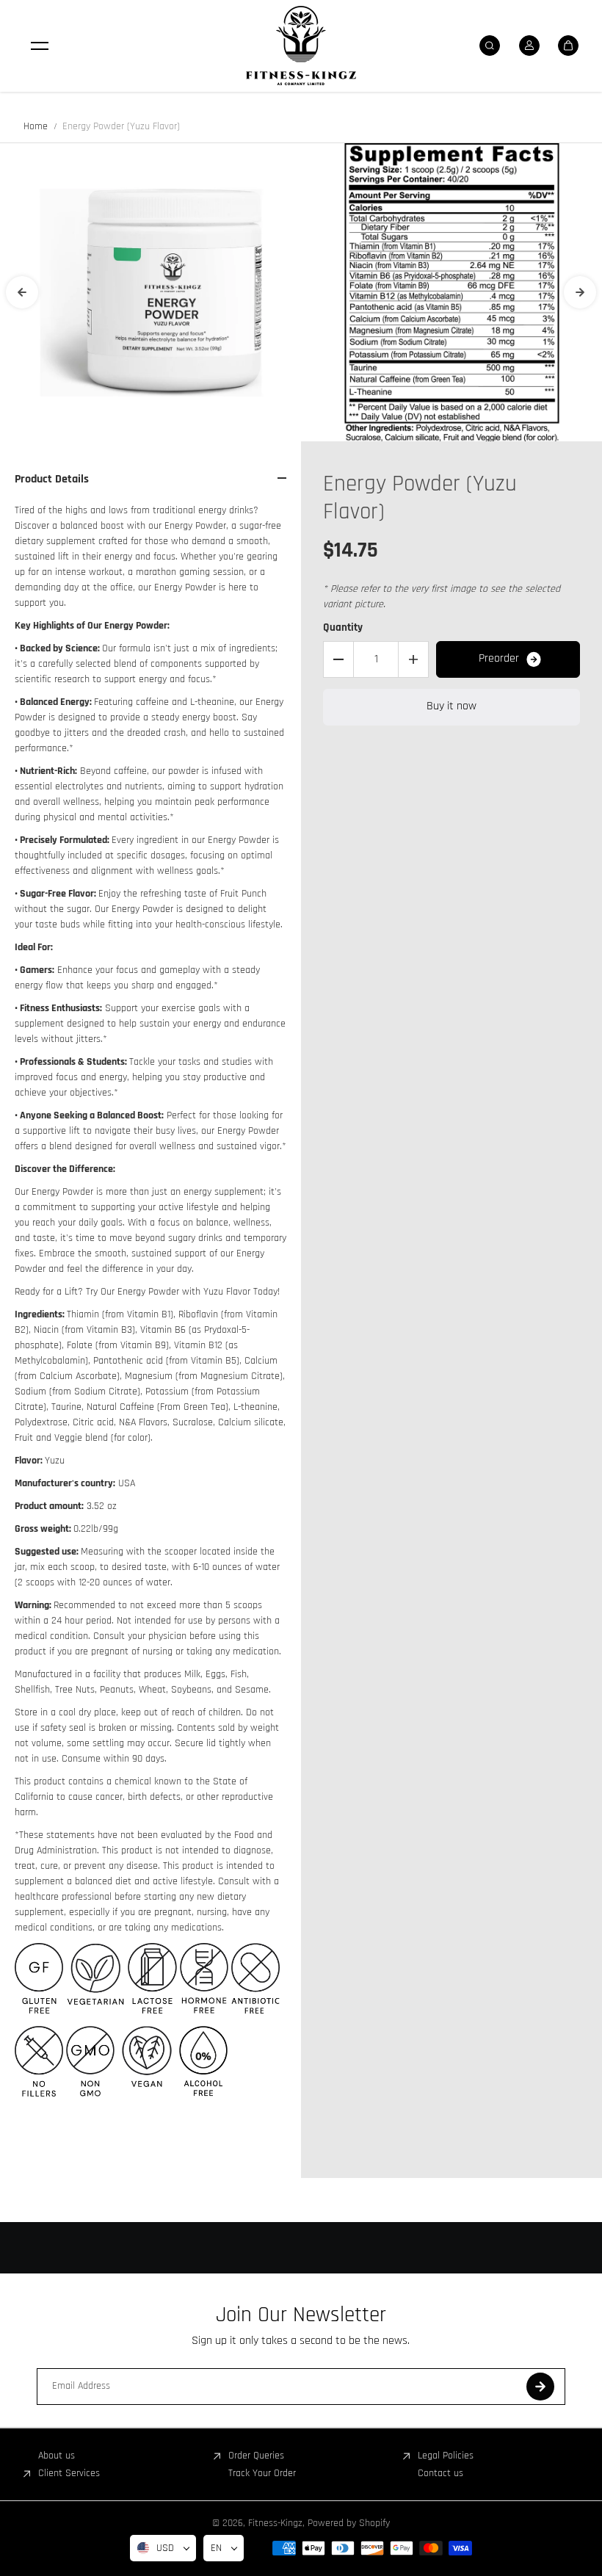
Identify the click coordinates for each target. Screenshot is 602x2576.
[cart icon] (568, 46)
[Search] (490, 46)
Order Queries (256, 2456)
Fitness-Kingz (275, 2523)
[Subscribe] (540, 2387)
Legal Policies (446, 2456)
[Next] (580, 292)
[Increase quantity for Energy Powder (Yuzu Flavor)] (413, 659)
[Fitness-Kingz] (301, 46)
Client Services (69, 2473)
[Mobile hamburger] (40, 46)
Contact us (440, 2473)
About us (57, 2456)
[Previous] (22, 292)
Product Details (52, 479)
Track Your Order (262, 2473)
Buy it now (451, 706)
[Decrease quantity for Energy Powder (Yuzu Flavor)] (338, 659)
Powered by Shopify (349, 2523)
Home (36, 126)
